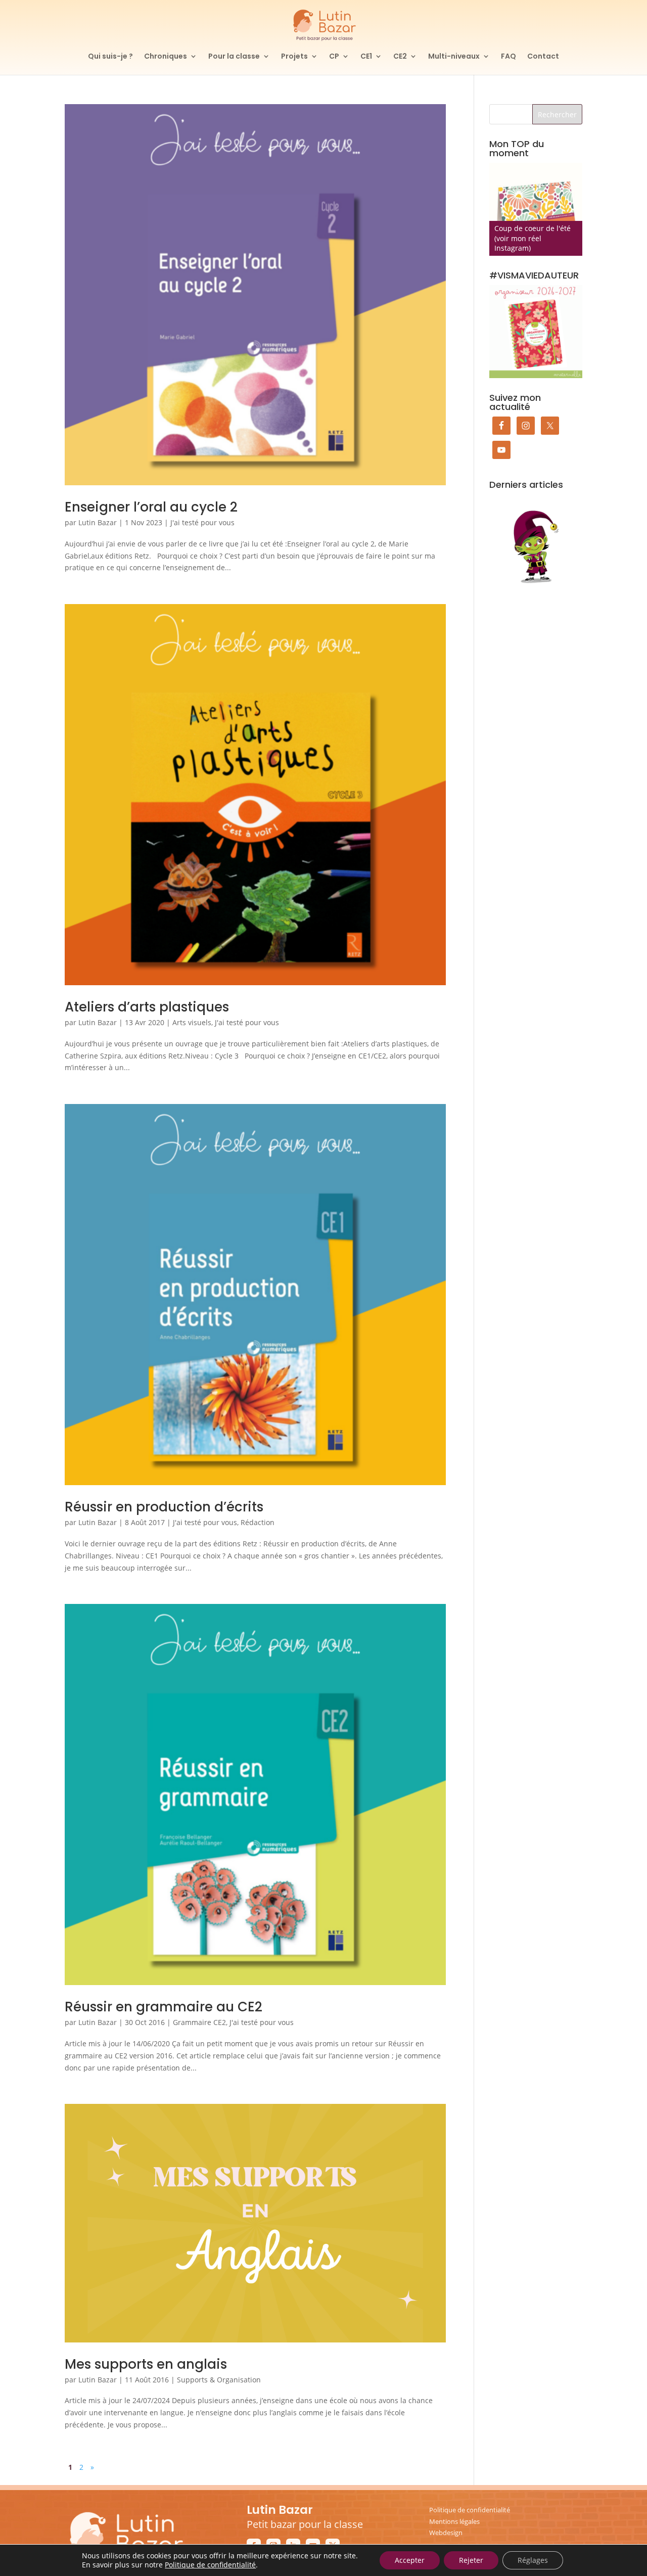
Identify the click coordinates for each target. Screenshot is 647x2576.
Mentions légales (454, 2521)
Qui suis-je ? (110, 57)
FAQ (509, 57)
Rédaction (258, 1522)
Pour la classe (234, 57)
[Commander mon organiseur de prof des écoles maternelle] (536, 332)
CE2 (400, 57)
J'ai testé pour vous (202, 522)
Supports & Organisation (219, 2380)
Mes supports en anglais (146, 2364)
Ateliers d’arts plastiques (147, 1007)
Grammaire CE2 (199, 2022)
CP (334, 57)
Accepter (410, 2560)
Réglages (533, 2560)
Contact (543, 57)
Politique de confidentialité (470, 2510)
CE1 (366, 57)
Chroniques (166, 57)
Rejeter (471, 2560)
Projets (294, 57)
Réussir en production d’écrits (164, 1507)
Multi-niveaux (454, 57)
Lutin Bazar (98, 522)
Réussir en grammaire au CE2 (164, 2007)
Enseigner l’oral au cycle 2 (151, 507)
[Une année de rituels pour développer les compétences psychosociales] (536, 209)
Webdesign (446, 2533)
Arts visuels (192, 1022)
